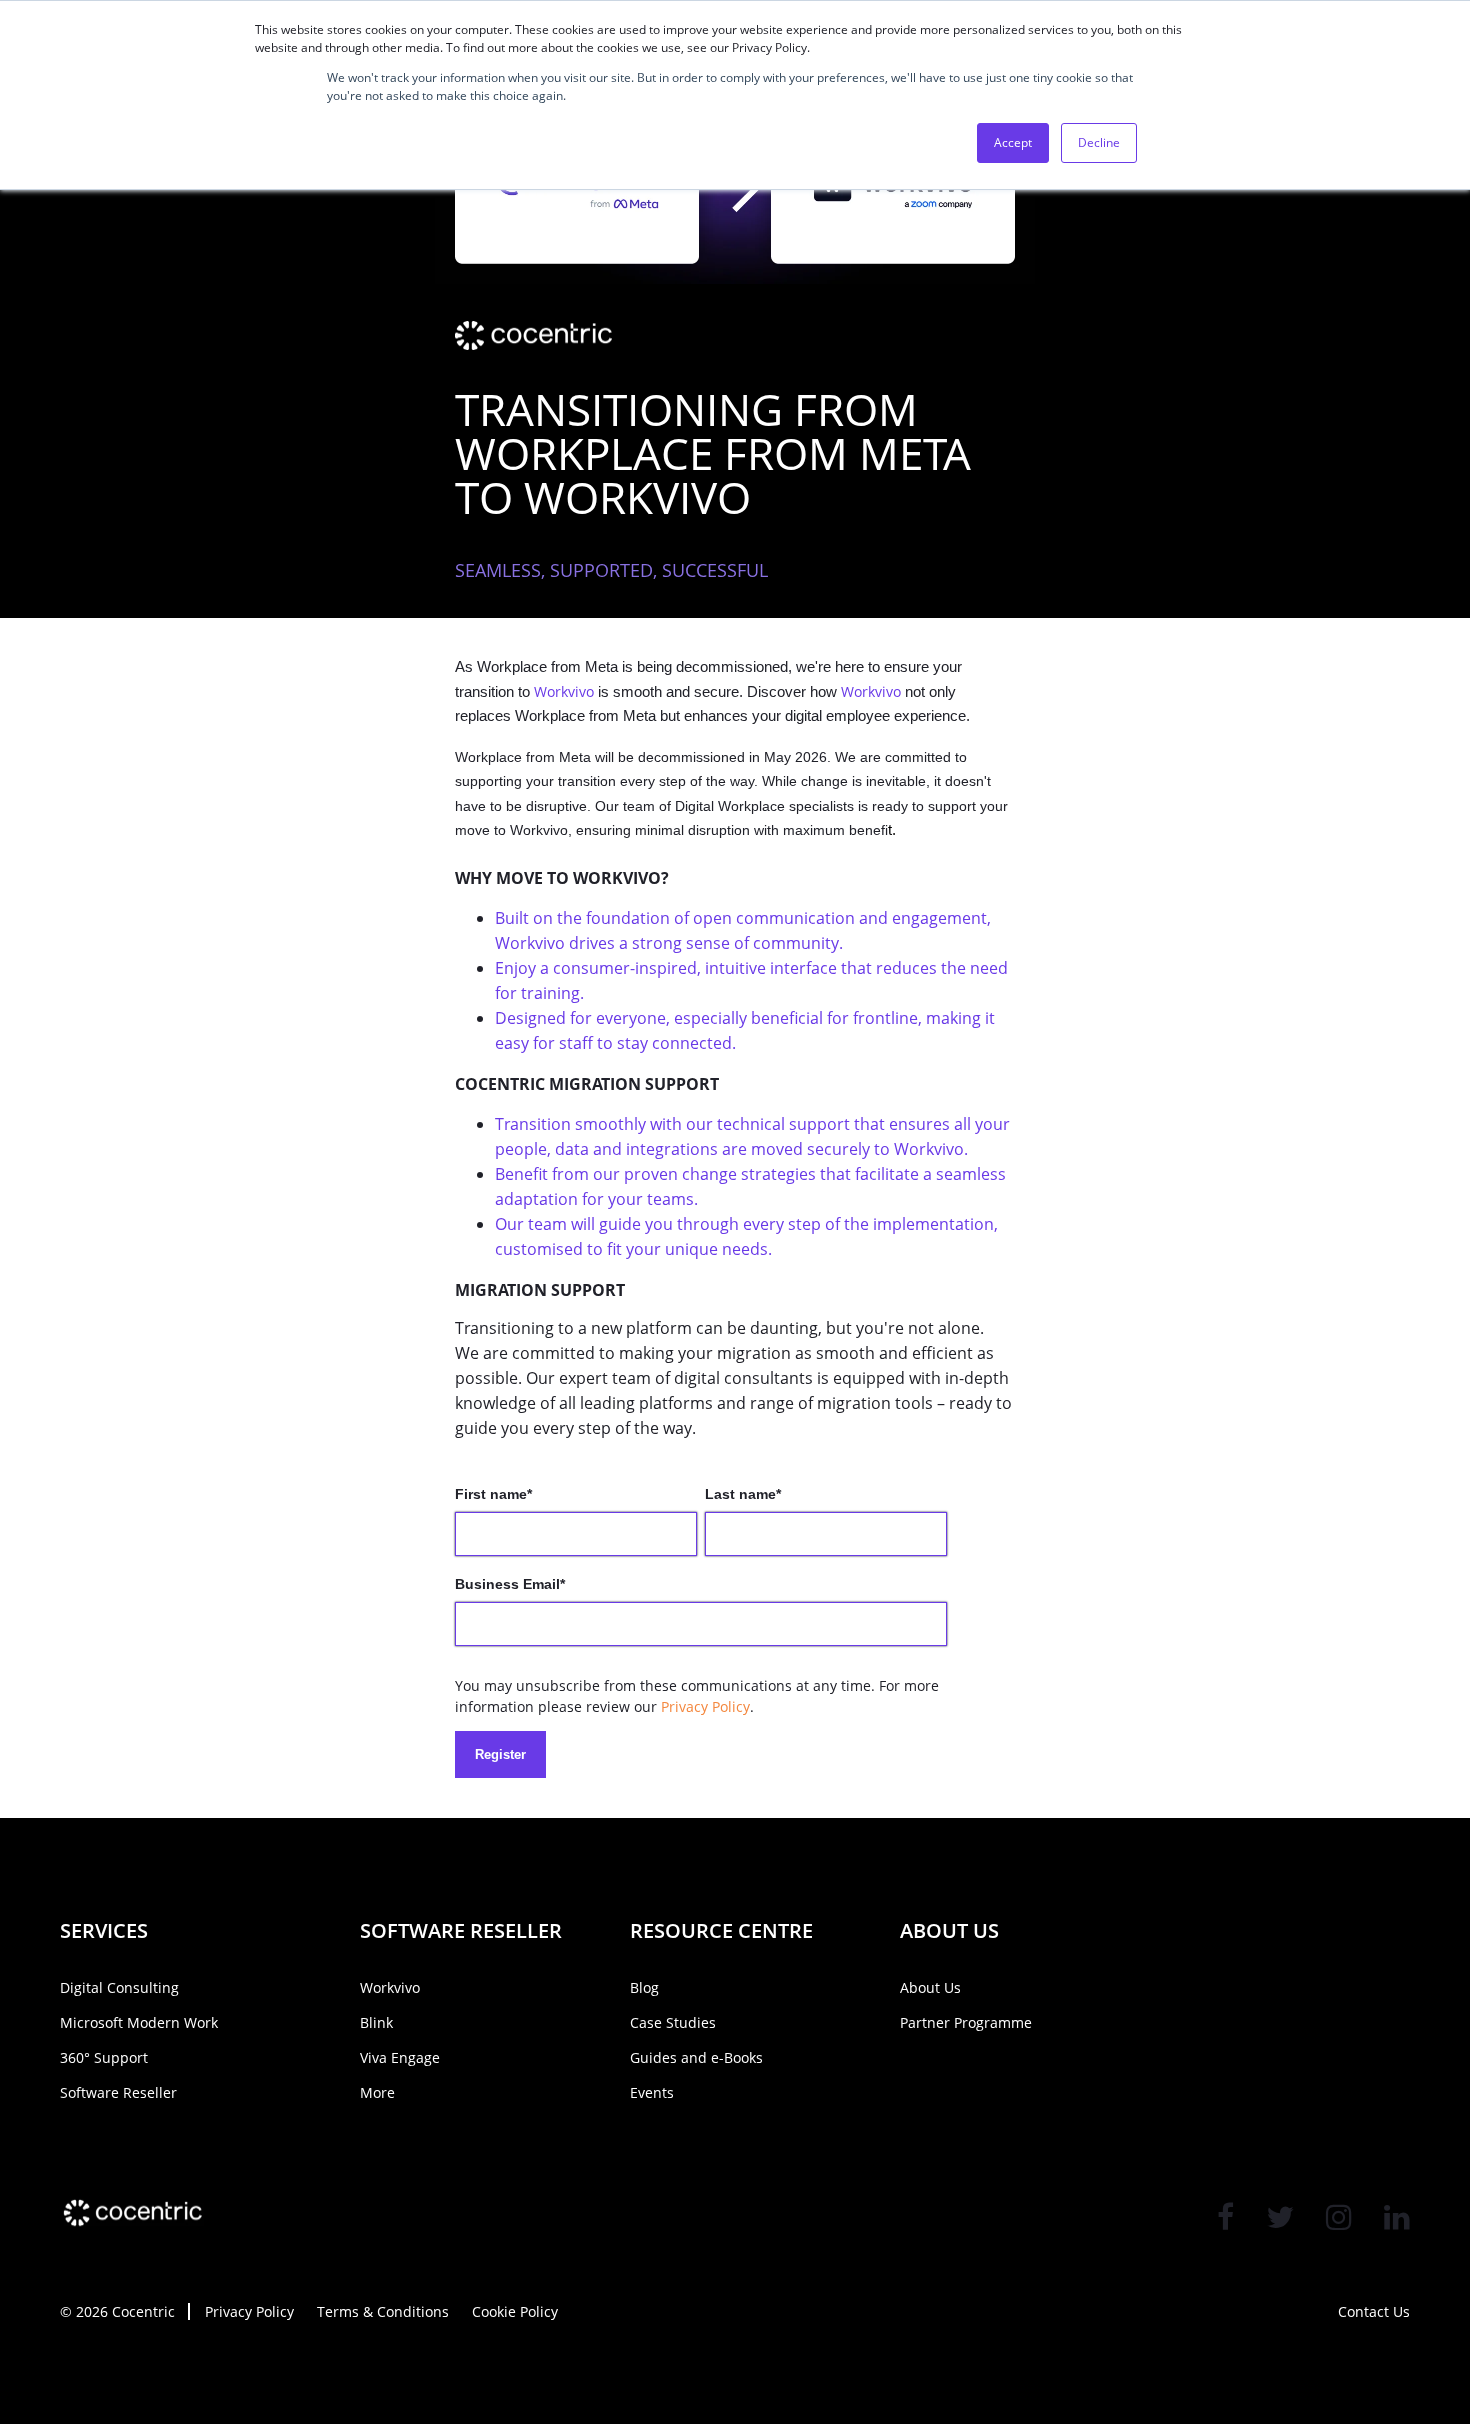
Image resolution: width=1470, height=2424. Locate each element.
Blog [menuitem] (644, 1987)
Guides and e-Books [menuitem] (696, 2057)
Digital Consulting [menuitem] (119, 1987)
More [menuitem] (377, 2092)
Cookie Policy (515, 2311)
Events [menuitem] (652, 2092)
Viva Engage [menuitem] (400, 2057)
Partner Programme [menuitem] (966, 2022)
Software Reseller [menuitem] (118, 2092)
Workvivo (564, 691)
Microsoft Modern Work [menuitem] (139, 2022)
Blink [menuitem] (376, 2022)
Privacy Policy (705, 1706)
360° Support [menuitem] (104, 2057)
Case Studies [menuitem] (673, 2022)
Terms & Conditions (383, 2311)
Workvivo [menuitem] (390, 1987)
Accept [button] (1013, 142)
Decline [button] (1099, 142)
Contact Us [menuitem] (1374, 2311)
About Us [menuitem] (930, 1987)
